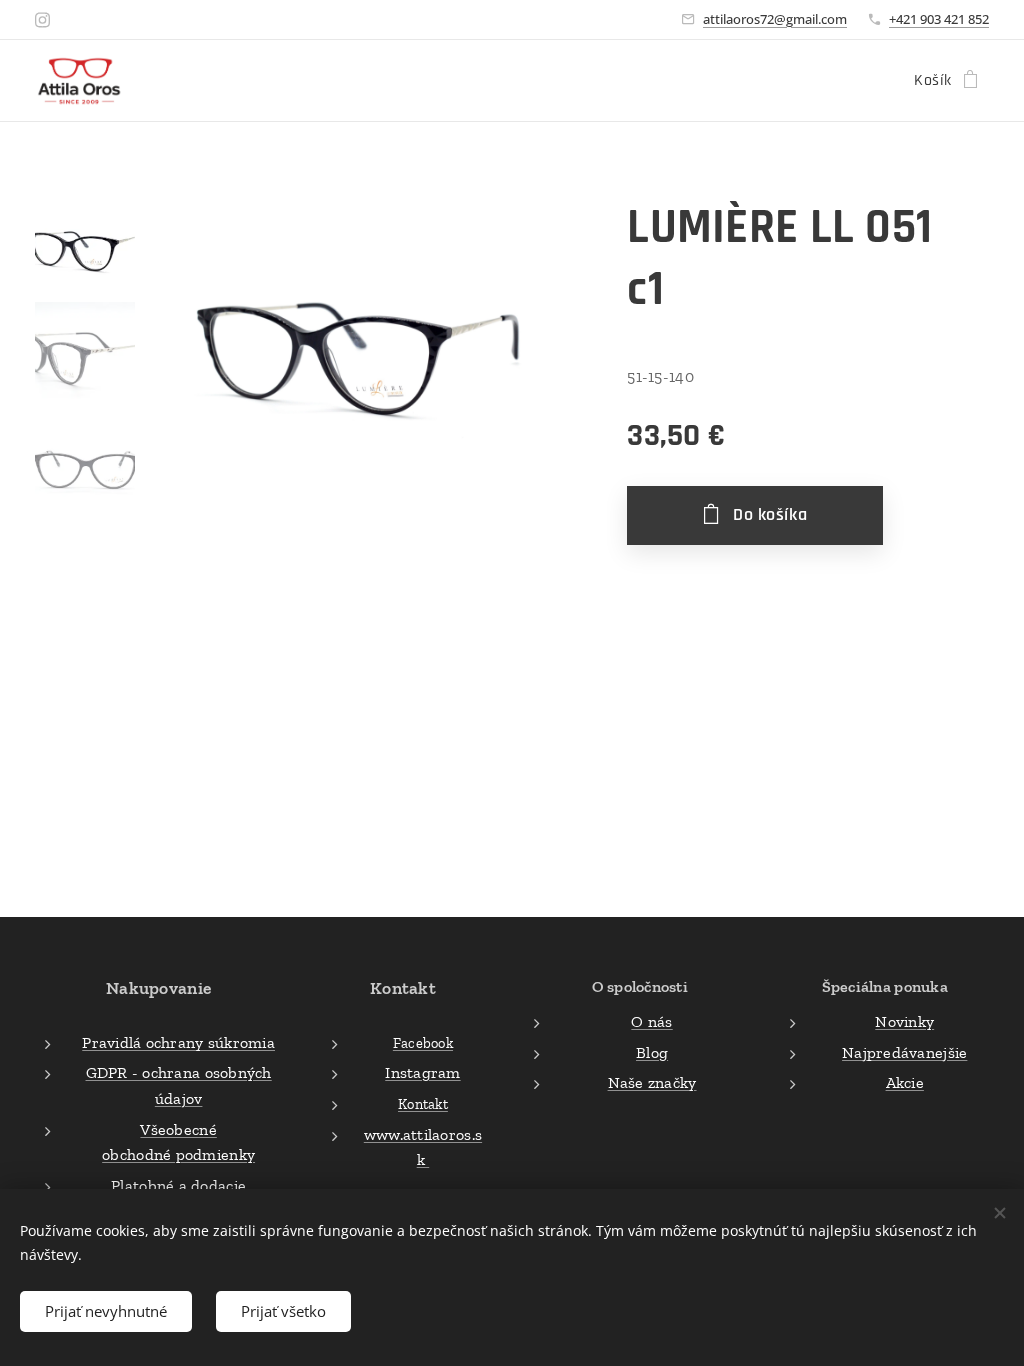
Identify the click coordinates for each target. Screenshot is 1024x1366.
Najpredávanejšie (904, 1052)
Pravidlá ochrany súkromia (178, 1042)
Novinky (904, 1021)
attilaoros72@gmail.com (775, 19)
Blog (652, 1052)
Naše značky (652, 1082)
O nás (651, 1021)
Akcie (905, 1082)
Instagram (422, 1072)
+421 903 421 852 (939, 19)
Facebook (423, 1043)
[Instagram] (42, 20)
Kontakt (423, 1104)
